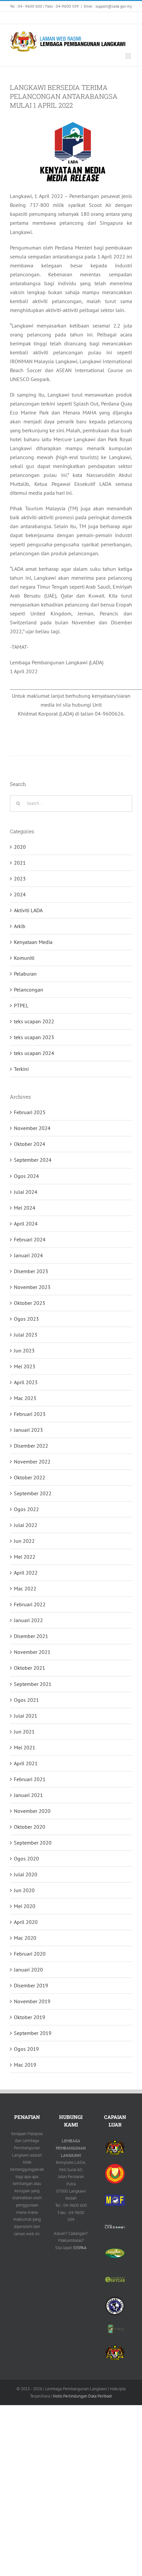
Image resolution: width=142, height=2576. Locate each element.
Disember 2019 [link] (31, 1985)
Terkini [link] (21, 1069)
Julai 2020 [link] (26, 1874)
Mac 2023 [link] (25, 1398)
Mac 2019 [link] (25, 2065)
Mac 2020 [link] (25, 1938)
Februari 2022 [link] (30, 1604)
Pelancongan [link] (29, 990)
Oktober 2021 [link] (30, 1668)
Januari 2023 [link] (28, 1430)
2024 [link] (20, 894)
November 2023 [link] (32, 1287)
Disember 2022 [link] (31, 1446)
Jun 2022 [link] (24, 1541)
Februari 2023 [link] (30, 1414)
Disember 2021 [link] (31, 1636)
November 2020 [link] (32, 1811)
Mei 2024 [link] (25, 1208)
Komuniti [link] (24, 958)
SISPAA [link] (80, 2248)
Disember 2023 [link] (31, 1271)
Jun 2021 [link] (24, 1732)
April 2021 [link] (26, 1763)
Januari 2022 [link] (28, 1620)
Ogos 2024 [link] (26, 1176)
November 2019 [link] (32, 2001)
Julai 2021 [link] (26, 1716)
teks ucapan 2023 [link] (34, 1037)
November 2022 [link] (32, 1462)
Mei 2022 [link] (25, 1557)
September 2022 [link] (33, 1493)
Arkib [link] (20, 926)
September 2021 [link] (33, 1684)
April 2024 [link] (26, 1224)
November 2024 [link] (32, 1128)
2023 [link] (20, 878)
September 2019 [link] (33, 2033)
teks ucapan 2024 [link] (34, 1053)
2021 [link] (20, 863)
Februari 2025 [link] (30, 1112)
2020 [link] (20, 847)
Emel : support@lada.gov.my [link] (108, 6)
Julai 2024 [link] (26, 1192)
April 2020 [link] (26, 1922)
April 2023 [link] (26, 1382)
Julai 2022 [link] (26, 1525)
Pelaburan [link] (25, 974)
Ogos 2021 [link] (26, 1700)
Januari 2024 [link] (28, 1255)
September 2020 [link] (33, 1843)
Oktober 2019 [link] (30, 2017)
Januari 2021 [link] (28, 1795)
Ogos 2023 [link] (26, 1319)
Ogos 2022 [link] (26, 1509)
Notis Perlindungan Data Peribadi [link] (82, 2396)
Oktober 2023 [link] (30, 1303)
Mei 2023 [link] (25, 1366)
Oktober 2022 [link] (30, 1477)
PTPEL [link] (21, 1005)
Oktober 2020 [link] (30, 1827)
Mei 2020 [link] (25, 1906)
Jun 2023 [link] (24, 1350)
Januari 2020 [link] (28, 1970)
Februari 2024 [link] (30, 1239)
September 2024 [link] (33, 1160)
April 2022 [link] (26, 1573)
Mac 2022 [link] (25, 1588)
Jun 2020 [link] (24, 1890)
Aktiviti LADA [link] (28, 910)
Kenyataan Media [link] (33, 942)
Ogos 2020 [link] (26, 1858)
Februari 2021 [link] (30, 1779)
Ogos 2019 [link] (26, 2049)
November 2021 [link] (32, 1652)
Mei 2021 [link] (25, 1747)
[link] (18, 18)
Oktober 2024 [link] (30, 1144)
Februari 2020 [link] (30, 1954)
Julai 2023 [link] (26, 1335)
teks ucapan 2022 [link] (34, 1021)
